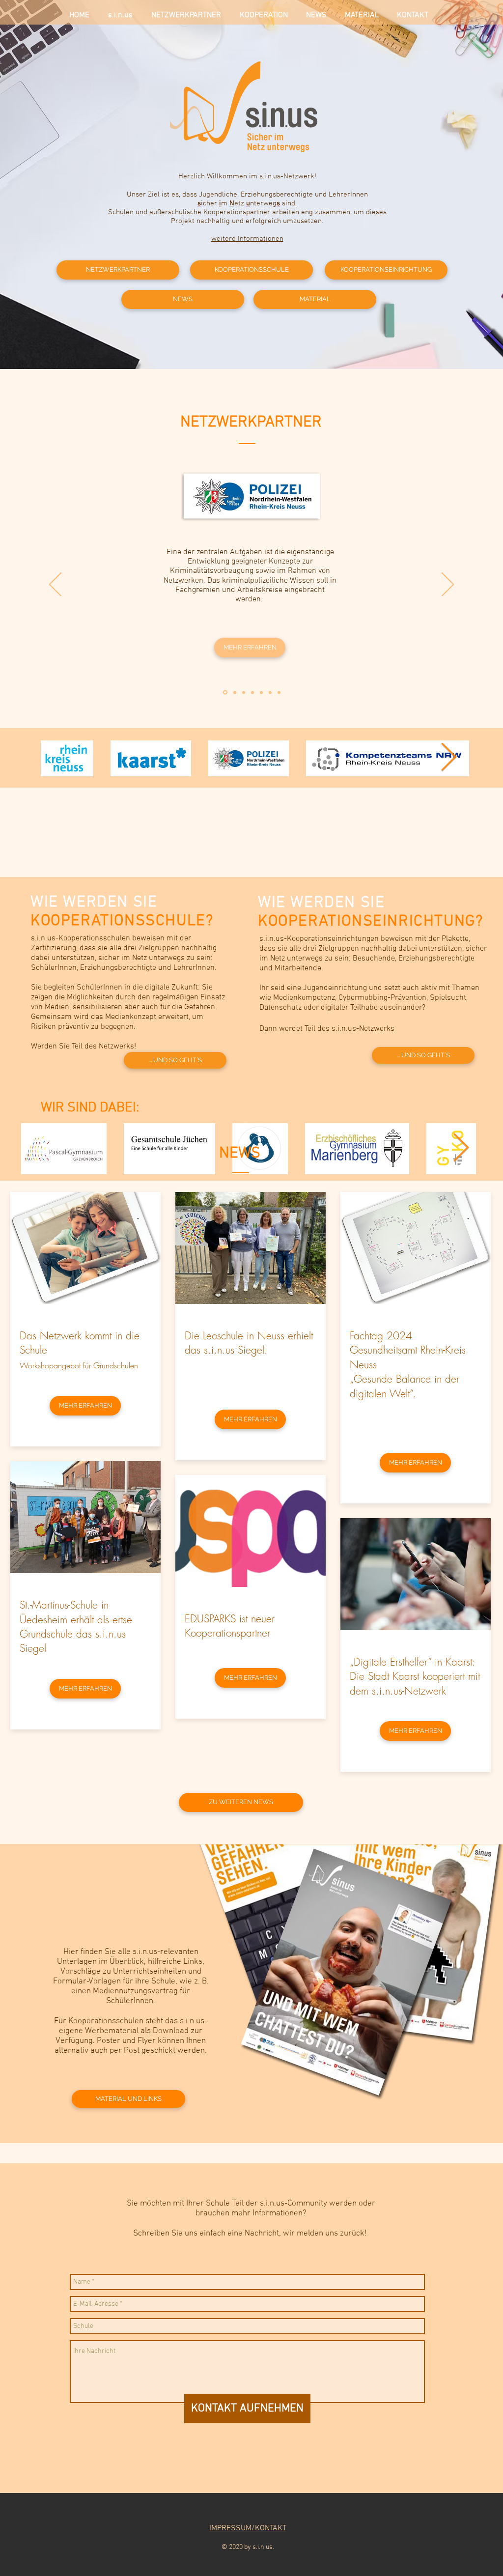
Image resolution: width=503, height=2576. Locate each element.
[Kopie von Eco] (279, 692)
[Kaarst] (261, 692)
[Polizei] (225, 693)
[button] (250, 648)
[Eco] (270, 692)
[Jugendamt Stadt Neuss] (244, 692)
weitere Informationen (247, 239)
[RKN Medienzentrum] (235, 692)
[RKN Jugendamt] (252, 692)
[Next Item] (449, 758)
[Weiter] (448, 585)
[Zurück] (55, 585)
